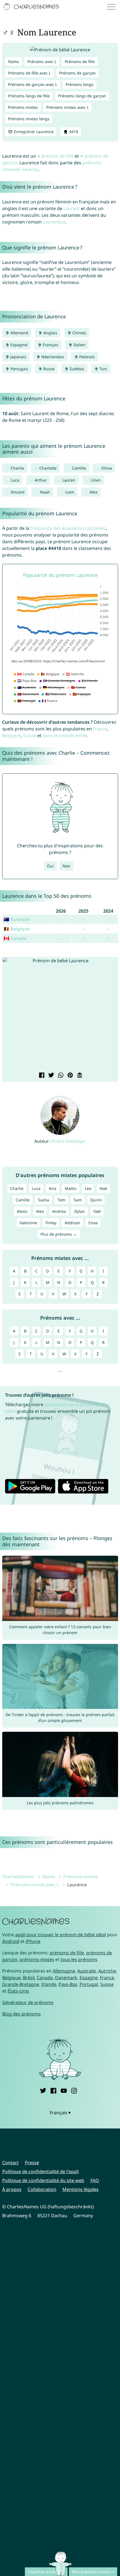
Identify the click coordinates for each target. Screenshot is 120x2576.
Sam (78, 1200)
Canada (45, 1978)
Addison (72, 1223)
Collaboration (42, 2189)
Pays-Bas (68, 1984)
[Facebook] (53, 2090)
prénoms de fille (67, 1953)
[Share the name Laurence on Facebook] (41, 1076)
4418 (73, 132)
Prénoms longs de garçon (82, 96)
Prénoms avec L (42, 62)
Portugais (19, 369)
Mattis (71, 1188)
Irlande (49, 1984)
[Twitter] (43, 2090)
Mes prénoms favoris (91, 2572)
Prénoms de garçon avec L (33, 84)
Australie (87, 1971)
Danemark (66, 1978)
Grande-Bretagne (21, 1984)
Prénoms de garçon (77, 73)
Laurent (72, 208)
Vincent (18, 492)
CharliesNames (18, 1877)
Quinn (96, 1200)
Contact (10, 2163)
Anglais (50, 333)
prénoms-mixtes (37, 1959)
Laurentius (54, 222)
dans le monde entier (65, 735)
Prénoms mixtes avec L (68, 107)
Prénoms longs (80, 84)
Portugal (89, 1984)
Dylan (80, 1211)
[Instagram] (74, 2090)
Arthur (41, 480)
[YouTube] (64, 2090)
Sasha (44, 1200)
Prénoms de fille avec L (29, 73)
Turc (103, 369)
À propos (12, 2189)
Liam (70, 492)
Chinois (79, 333)
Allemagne (64, 1971)
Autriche (107, 1971)
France (100, 729)
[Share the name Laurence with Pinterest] (69, 1076)
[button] (11, 1014)
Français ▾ (60, 2113)
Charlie (17, 468)
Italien (79, 345)
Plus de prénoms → (59, 1234)
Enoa (93, 1223)
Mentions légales (81, 2189)
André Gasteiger (68, 1141)
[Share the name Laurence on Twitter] (51, 1076)
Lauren (69, 480)
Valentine (28, 1223)
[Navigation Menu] (113, 7)
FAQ (95, 2180)
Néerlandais (52, 357)
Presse (32, 2163)
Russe (48, 369)
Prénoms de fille (80, 62)
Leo (88, 1188)
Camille (79, 468)
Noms (14, 62)
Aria (53, 1188)
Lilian (96, 480)
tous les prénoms (79, 1959)
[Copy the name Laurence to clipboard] (79, 1076)
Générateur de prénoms (28, 2002)
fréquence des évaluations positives (68, 528)
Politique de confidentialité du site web (43, 2180)
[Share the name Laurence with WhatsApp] (60, 1076)
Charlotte (48, 468)
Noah (45, 492)
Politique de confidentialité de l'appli (40, 2171)
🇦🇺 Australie (17, 919)
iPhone (33, 1941)
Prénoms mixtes (23, 107)
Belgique (11, 735)
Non (66, 866)
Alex (93, 492)
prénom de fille (58, 156)
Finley (51, 1223)
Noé (103, 1188)
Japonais (18, 357)
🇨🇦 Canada (15, 938)
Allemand (19, 333)
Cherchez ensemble (46, 2572)
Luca (15, 480)
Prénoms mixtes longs (29, 119)
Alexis (22, 1211)
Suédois (76, 369)
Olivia (107, 468)
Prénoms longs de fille (29, 96)
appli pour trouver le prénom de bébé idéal (61, 1935)
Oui (50, 866)
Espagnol (18, 345)
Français (50, 345)
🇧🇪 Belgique (17, 929)
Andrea (59, 1211)
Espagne (89, 1978)
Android (11, 1941)
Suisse (30, 735)
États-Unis (18, 1991)
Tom (61, 1200)
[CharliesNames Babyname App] (32, 7)
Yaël (97, 1211)
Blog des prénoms (21, 2014)
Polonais (87, 357)
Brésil (29, 1978)
